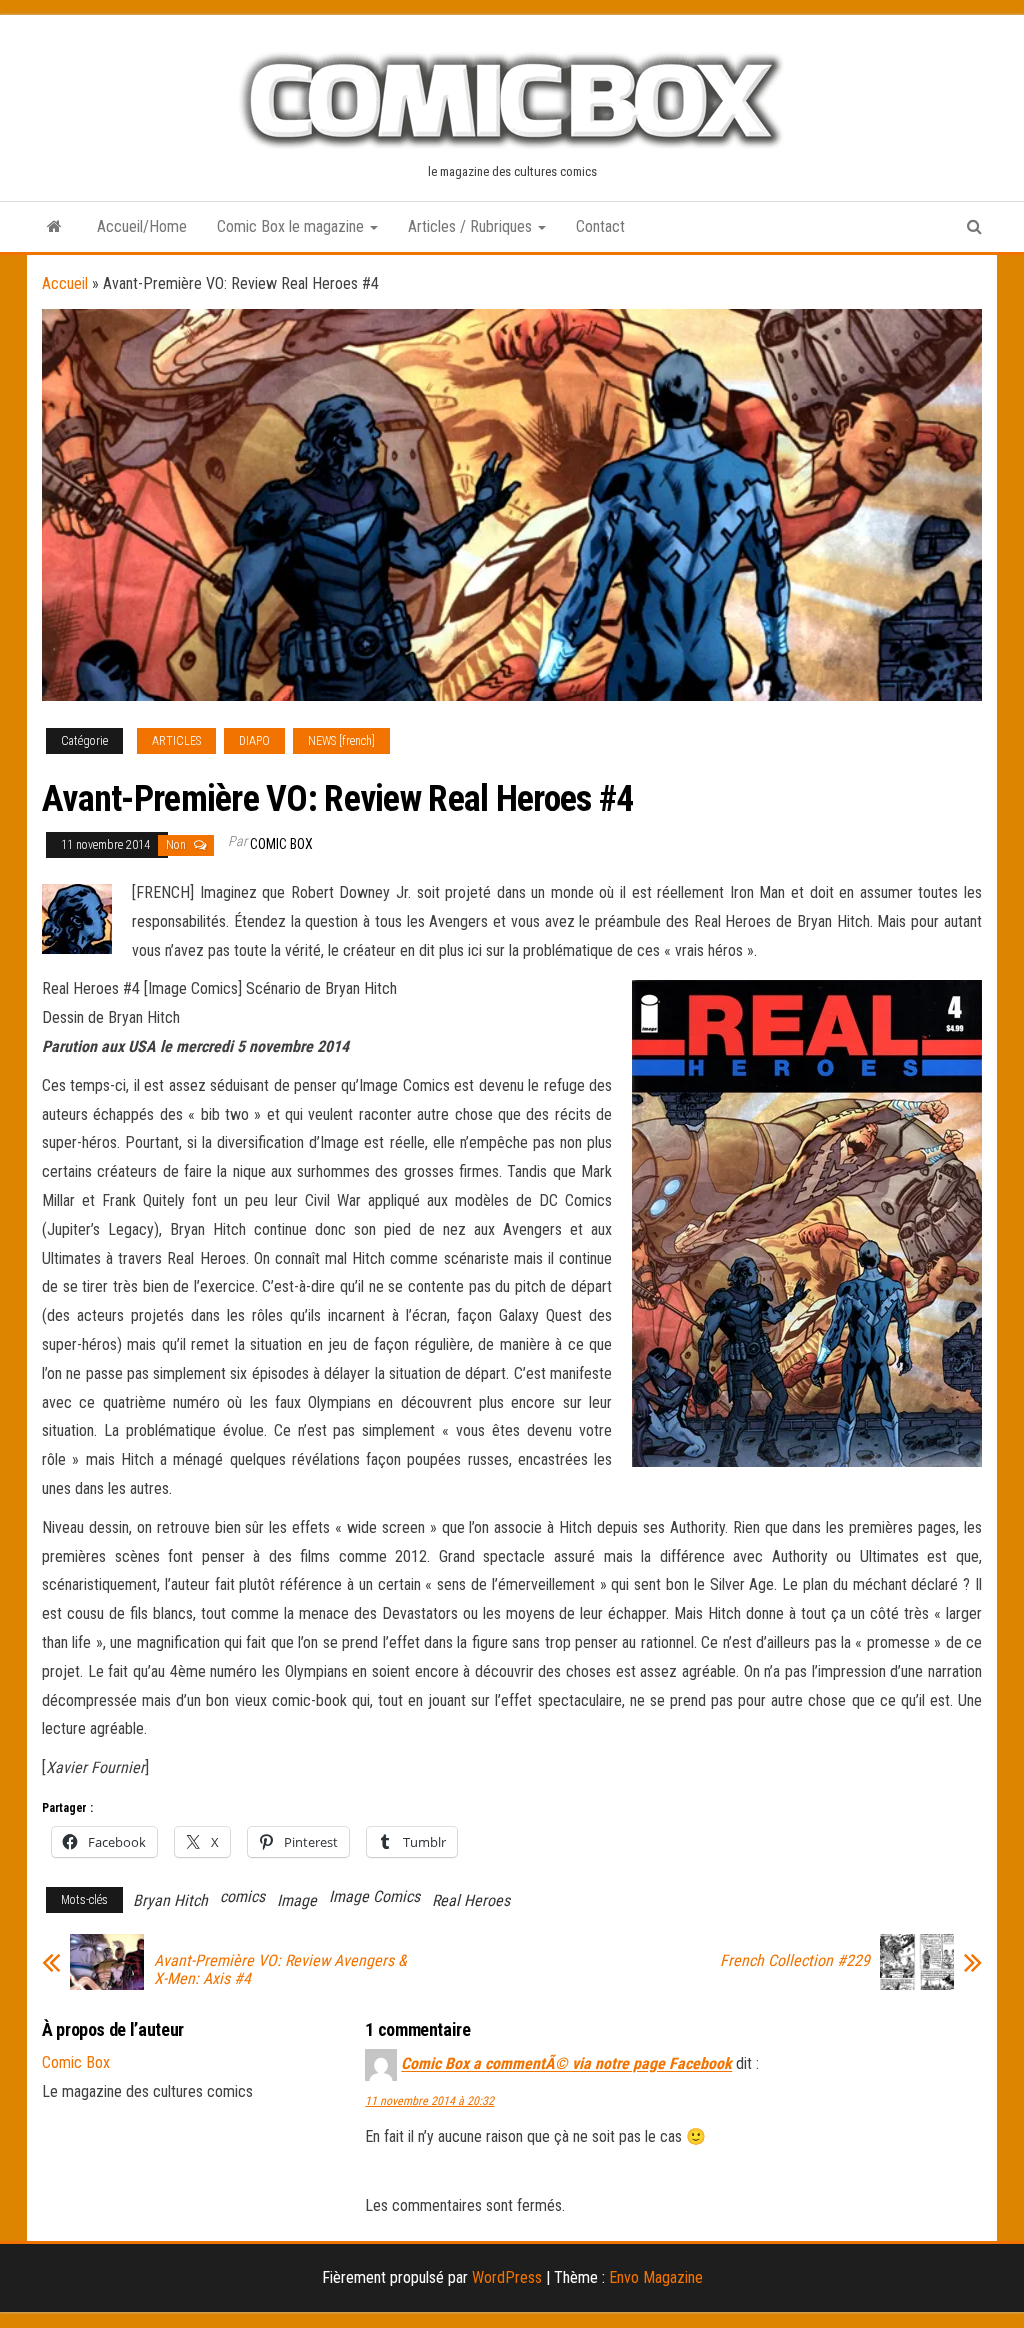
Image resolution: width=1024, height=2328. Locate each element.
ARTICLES (176, 741)
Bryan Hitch (170, 1900)
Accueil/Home (142, 226)
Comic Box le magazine (292, 226)
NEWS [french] (341, 741)
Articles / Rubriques (472, 226)
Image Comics (374, 1896)
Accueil (65, 283)
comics (242, 1896)
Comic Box (281, 844)
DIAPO (254, 741)
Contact (600, 226)
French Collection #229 (795, 1961)
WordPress (507, 2277)
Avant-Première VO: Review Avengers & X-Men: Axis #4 (280, 1970)
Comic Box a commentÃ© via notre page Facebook (566, 2064)
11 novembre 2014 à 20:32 (429, 2101)
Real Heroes (471, 1900)
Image (297, 1900)
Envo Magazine (656, 2277)
